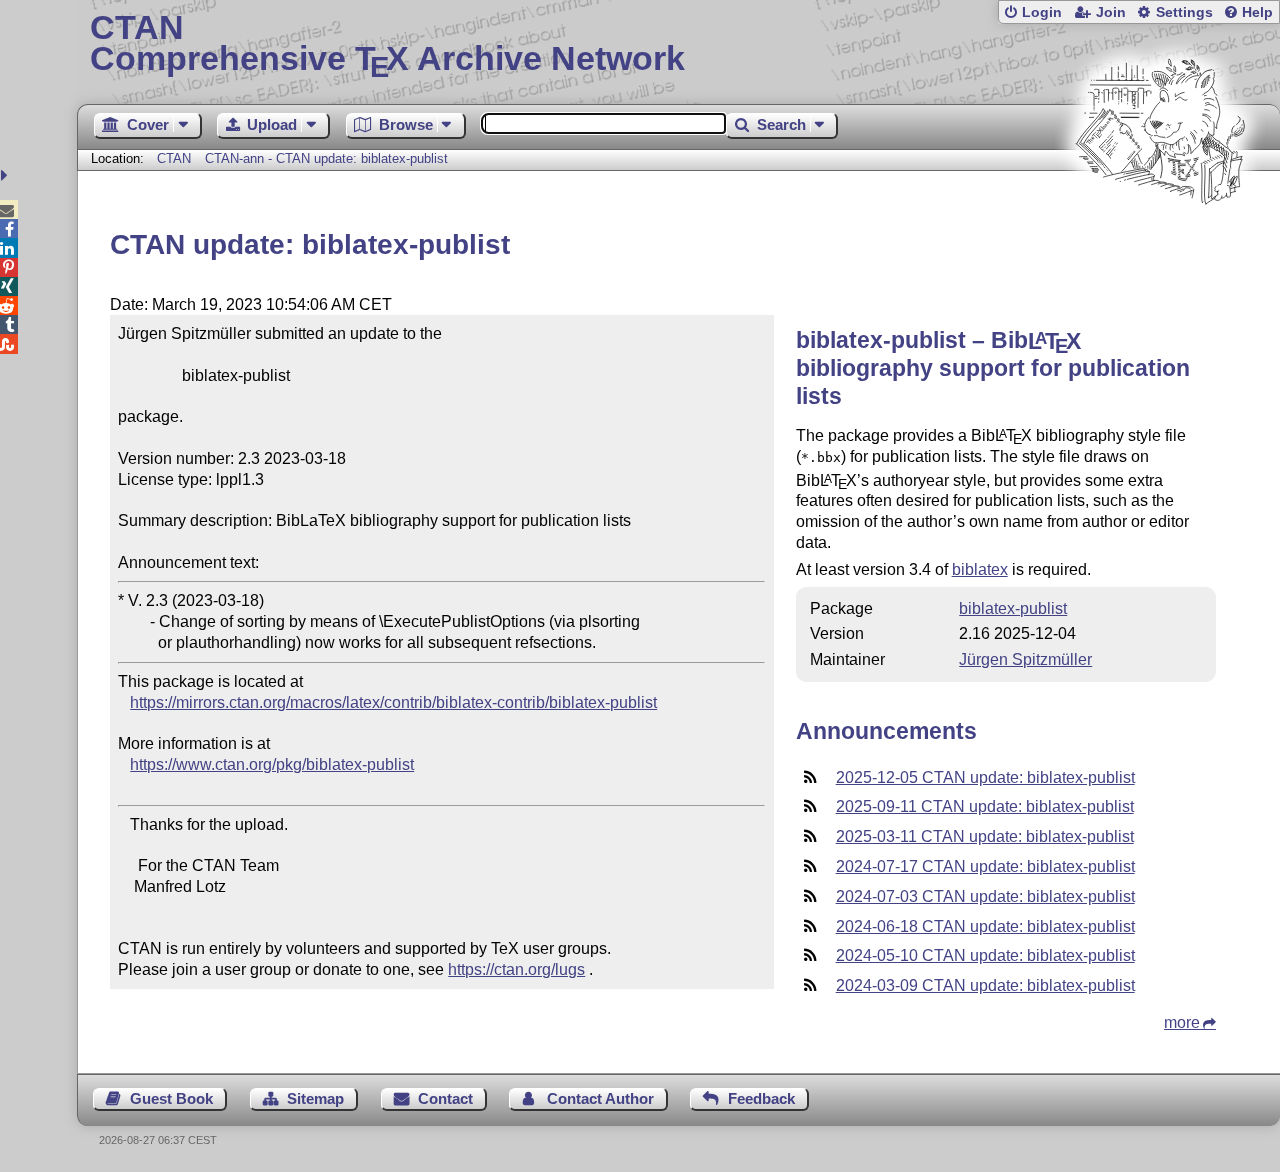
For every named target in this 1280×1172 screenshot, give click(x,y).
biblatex (980, 569)
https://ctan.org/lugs (516, 969)
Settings (1184, 12)
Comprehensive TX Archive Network (387, 45)
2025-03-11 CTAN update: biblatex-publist (985, 836)
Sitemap (315, 1098)
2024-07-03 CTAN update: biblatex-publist (985, 896)
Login (1042, 12)
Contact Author (600, 1098)
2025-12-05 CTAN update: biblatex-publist (985, 777)
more (1182, 1022)
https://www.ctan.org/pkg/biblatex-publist (272, 764)
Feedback (761, 1098)
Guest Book (171, 1098)
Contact (445, 1098)
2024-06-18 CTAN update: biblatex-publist (985, 926)
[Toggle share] (6, 175)
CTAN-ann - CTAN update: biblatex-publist (326, 158)
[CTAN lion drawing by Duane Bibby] (1160, 242)
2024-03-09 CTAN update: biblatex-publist (985, 985)
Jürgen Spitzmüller (1025, 659)
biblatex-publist (1013, 608)
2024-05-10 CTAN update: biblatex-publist (985, 955)
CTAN (174, 158)
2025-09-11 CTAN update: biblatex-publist (985, 806)
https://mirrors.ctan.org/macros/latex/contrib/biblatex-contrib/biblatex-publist (393, 702)
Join (1111, 12)
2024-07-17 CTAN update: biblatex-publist (985, 866)
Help (1257, 12)
